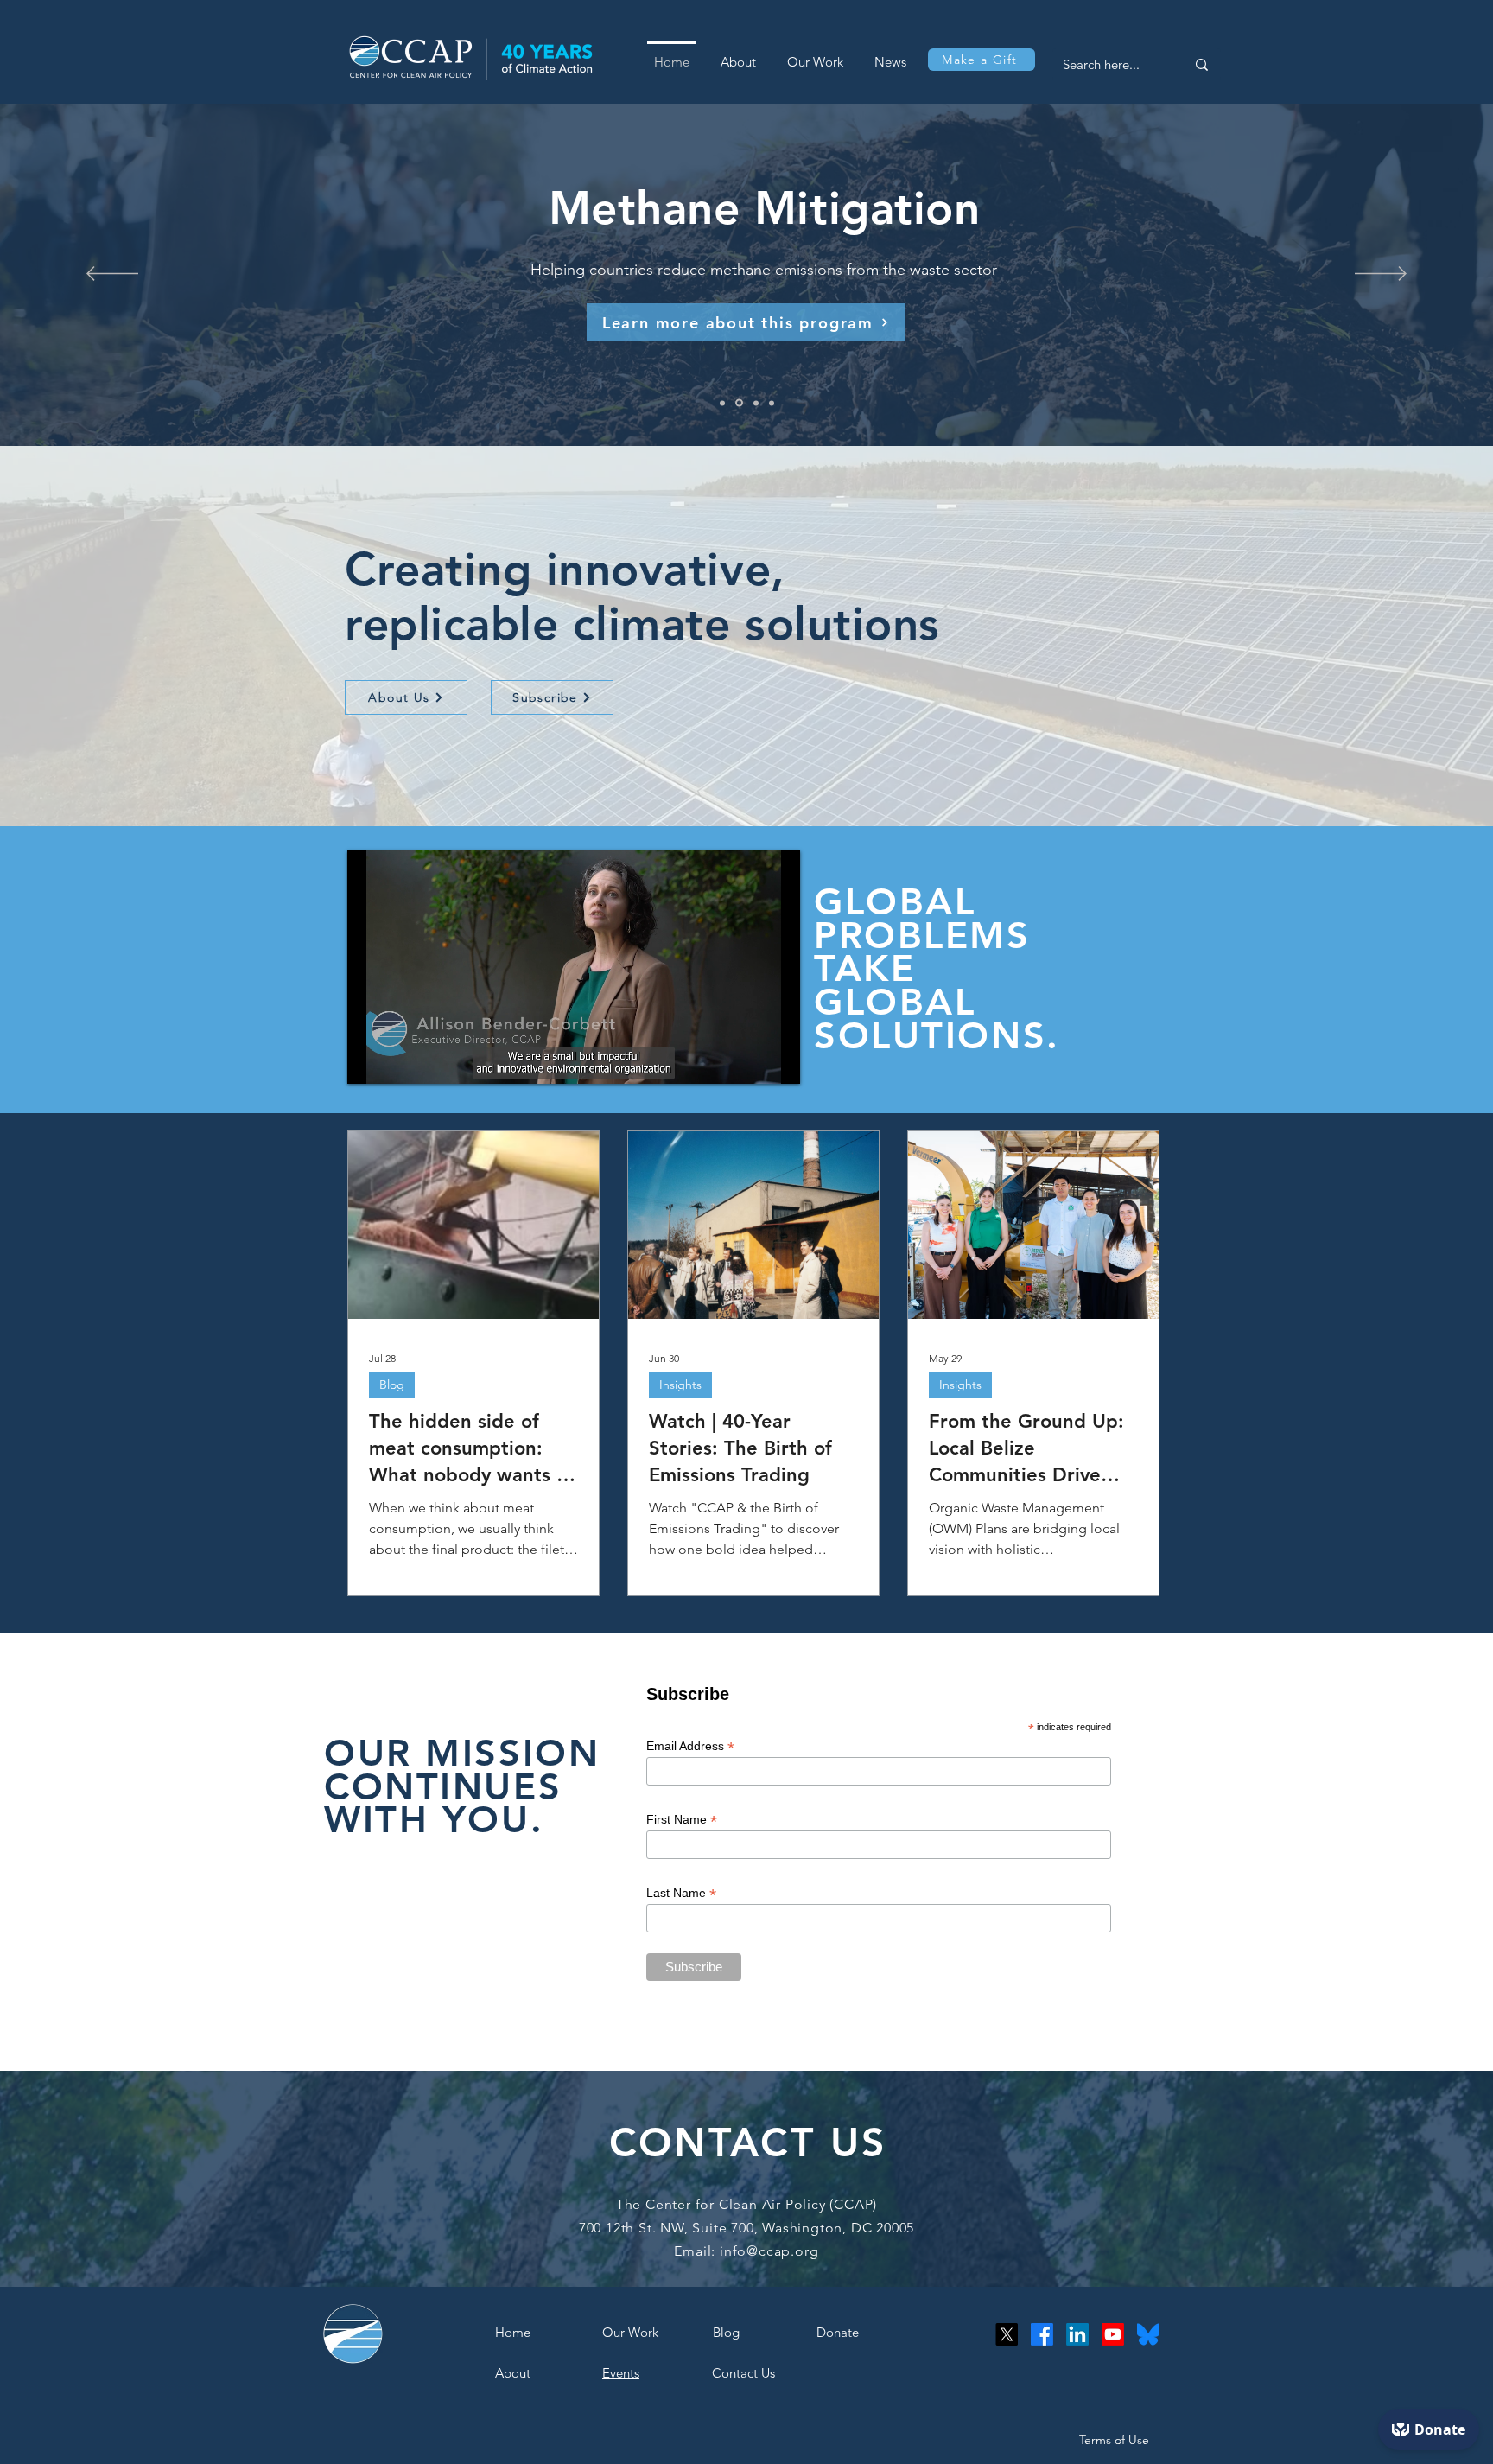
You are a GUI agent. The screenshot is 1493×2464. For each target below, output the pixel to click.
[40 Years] (724, 403)
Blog (392, 1385)
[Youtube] (1113, 2334)
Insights (680, 1385)
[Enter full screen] (777, 1060)
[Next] (1381, 275)
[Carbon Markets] (756, 403)
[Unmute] (399, 1060)
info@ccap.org (769, 2251)
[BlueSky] (1148, 2334)
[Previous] (112, 275)
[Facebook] (1042, 2334)
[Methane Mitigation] (740, 403)
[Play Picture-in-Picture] (747, 1060)
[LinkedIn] (1077, 2334)
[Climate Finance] (772, 403)
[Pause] (370, 1060)
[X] (1007, 2334)
